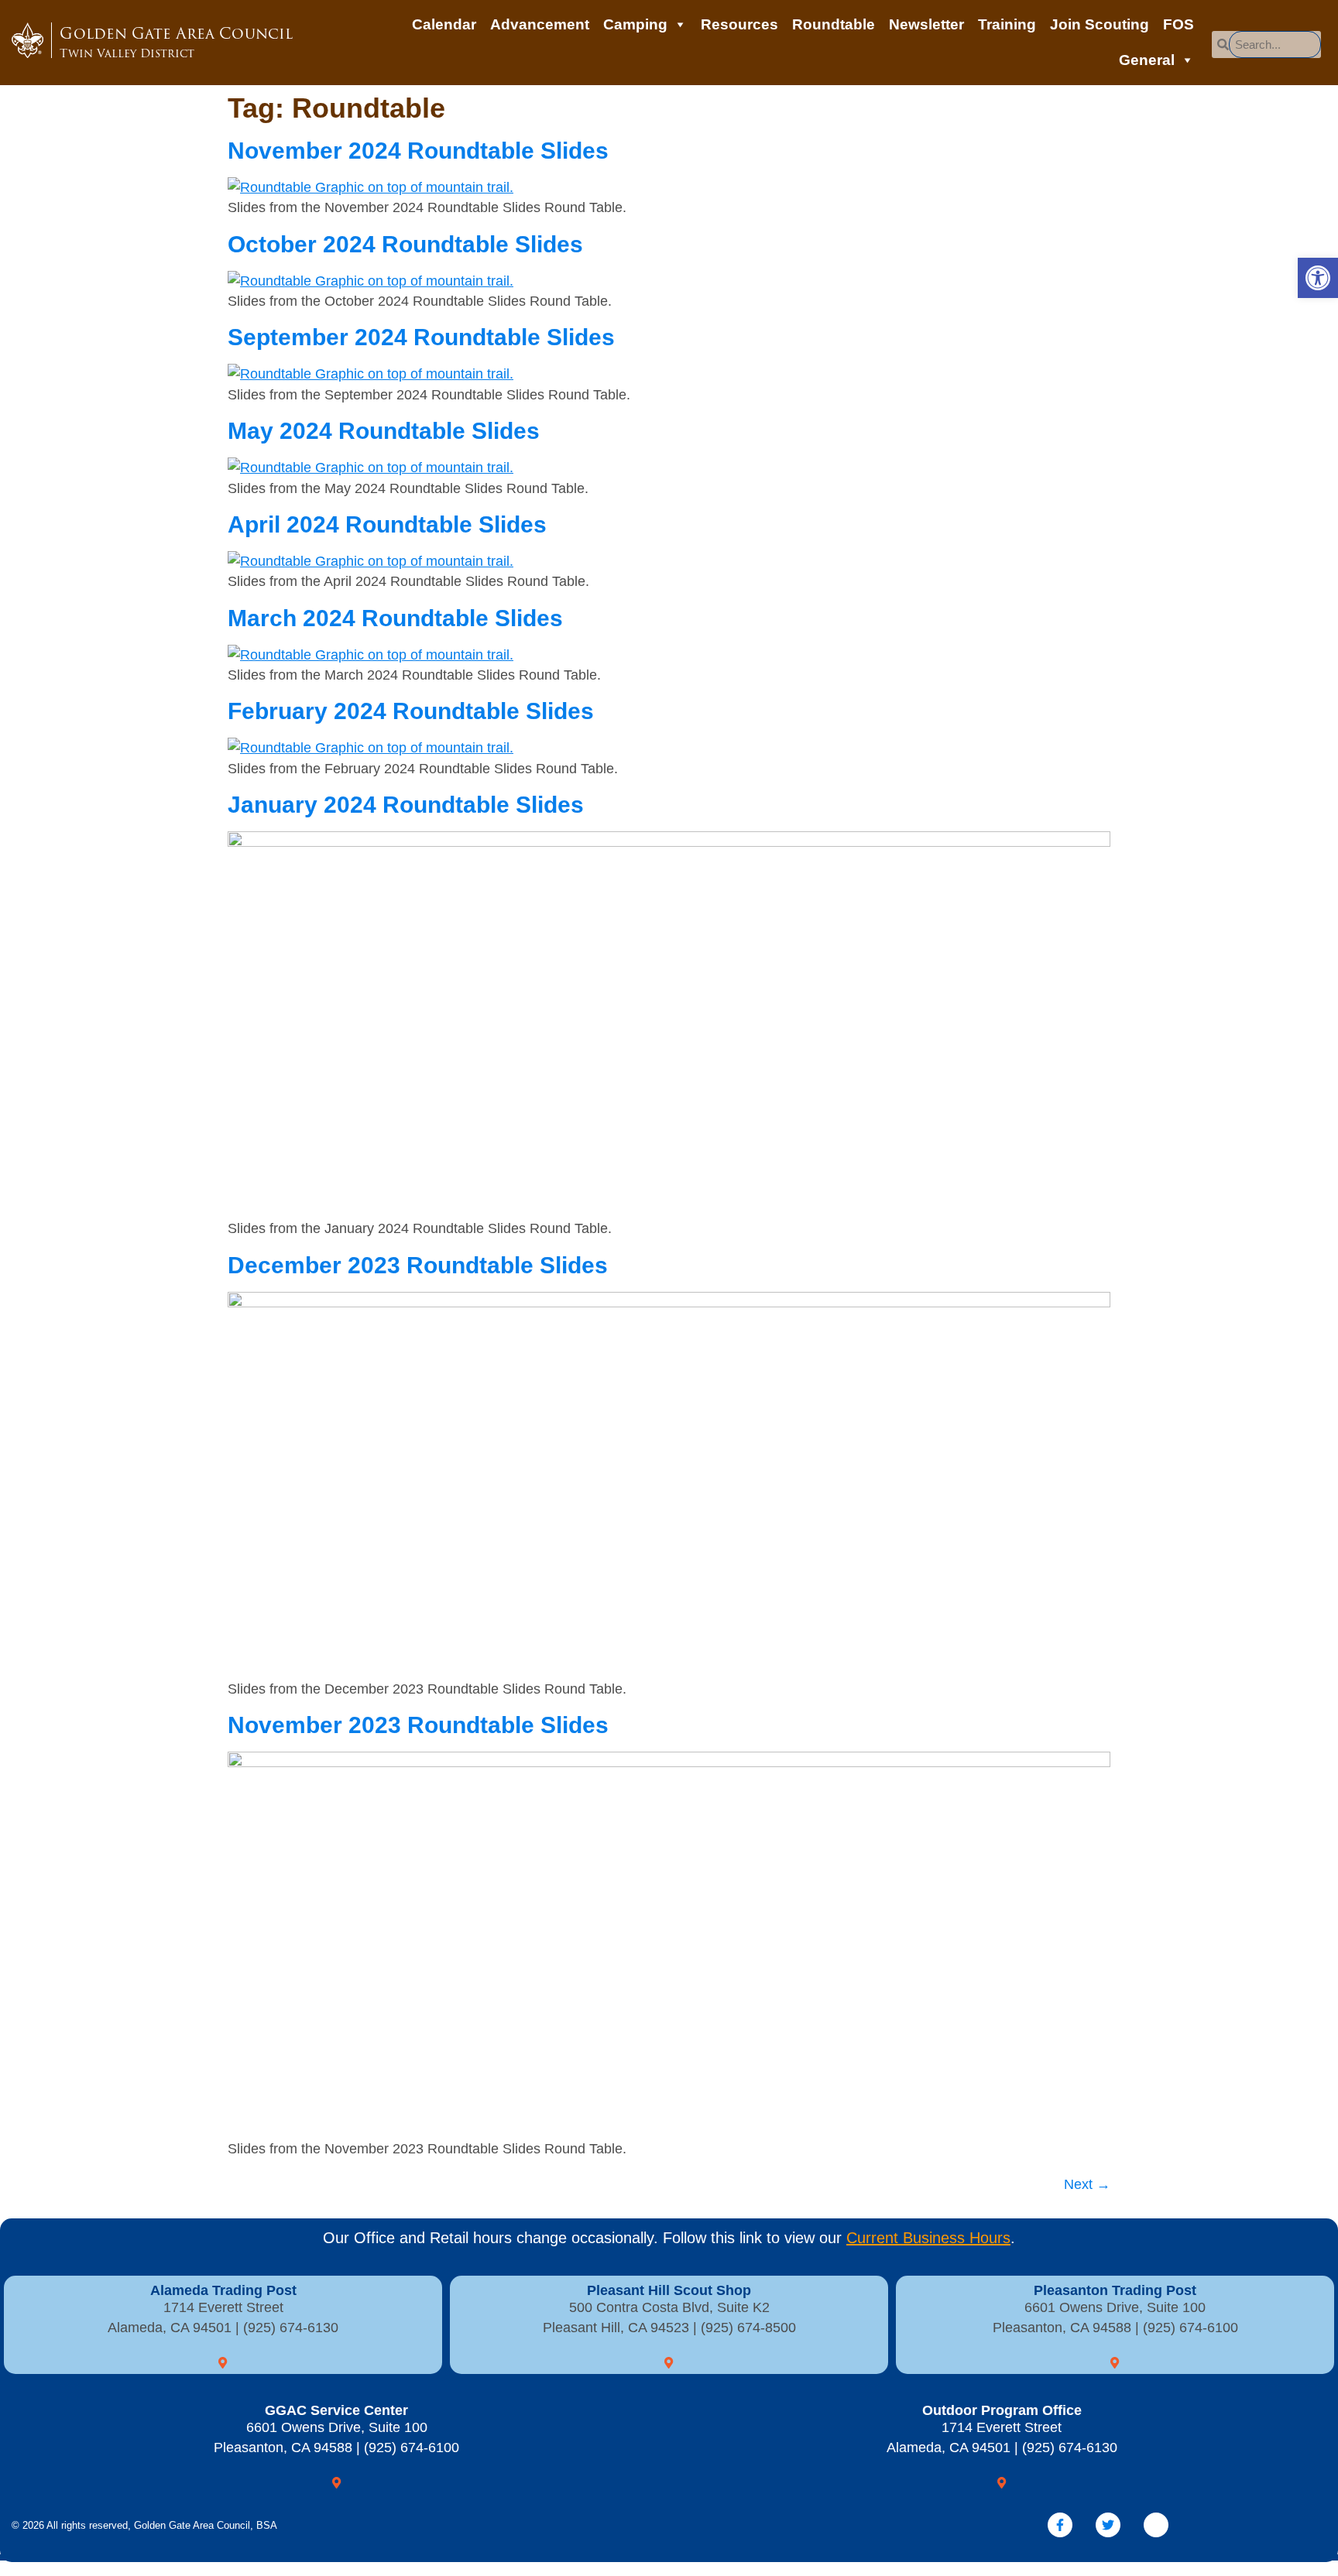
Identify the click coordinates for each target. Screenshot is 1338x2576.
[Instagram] (1156, 2525)
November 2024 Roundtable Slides (418, 151)
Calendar (444, 24)
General (1147, 60)
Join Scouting (1100, 24)
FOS (1178, 24)
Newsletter (926, 24)
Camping (635, 24)
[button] (1318, 278)
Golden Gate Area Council (176, 42)
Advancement (540, 24)
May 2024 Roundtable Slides (384, 431)
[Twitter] (1108, 2525)
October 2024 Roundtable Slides (405, 244)
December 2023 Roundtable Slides (418, 1265)
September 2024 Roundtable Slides (421, 337)
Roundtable (834, 24)
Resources (739, 24)
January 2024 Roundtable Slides (406, 805)
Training (1007, 24)
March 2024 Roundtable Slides (395, 618)
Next (1087, 2184)
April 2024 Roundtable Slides (387, 524)
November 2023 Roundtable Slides (418, 1725)
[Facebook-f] (1060, 2525)
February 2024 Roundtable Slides (411, 711)
